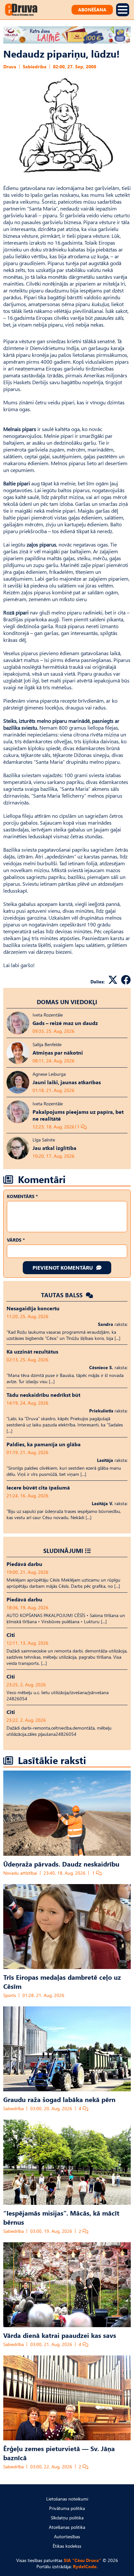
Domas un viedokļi (67, 1002)
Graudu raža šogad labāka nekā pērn (59, 2099)
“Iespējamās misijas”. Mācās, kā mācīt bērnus (61, 2217)
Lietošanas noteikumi (67, 2499)
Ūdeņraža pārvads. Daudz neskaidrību (61, 1864)
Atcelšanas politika (67, 2527)
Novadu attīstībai (20, 1873)
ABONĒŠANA (92, 10)
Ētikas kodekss (67, 2546)
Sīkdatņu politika (67, 2518)
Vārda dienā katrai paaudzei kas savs (60, 2335)
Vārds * (16, 1240)
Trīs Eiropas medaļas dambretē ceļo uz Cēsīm (62, 1981)
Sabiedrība (35, 67)
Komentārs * (22, 1196)
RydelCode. (85, 2566)
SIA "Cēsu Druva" (82, 2560)
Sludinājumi (63, 1551)
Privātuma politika (67, 2508)
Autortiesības (67, 2536)
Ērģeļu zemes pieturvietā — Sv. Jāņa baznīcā (59, 2453)
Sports (10, 1995)
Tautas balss (63, 1295)
